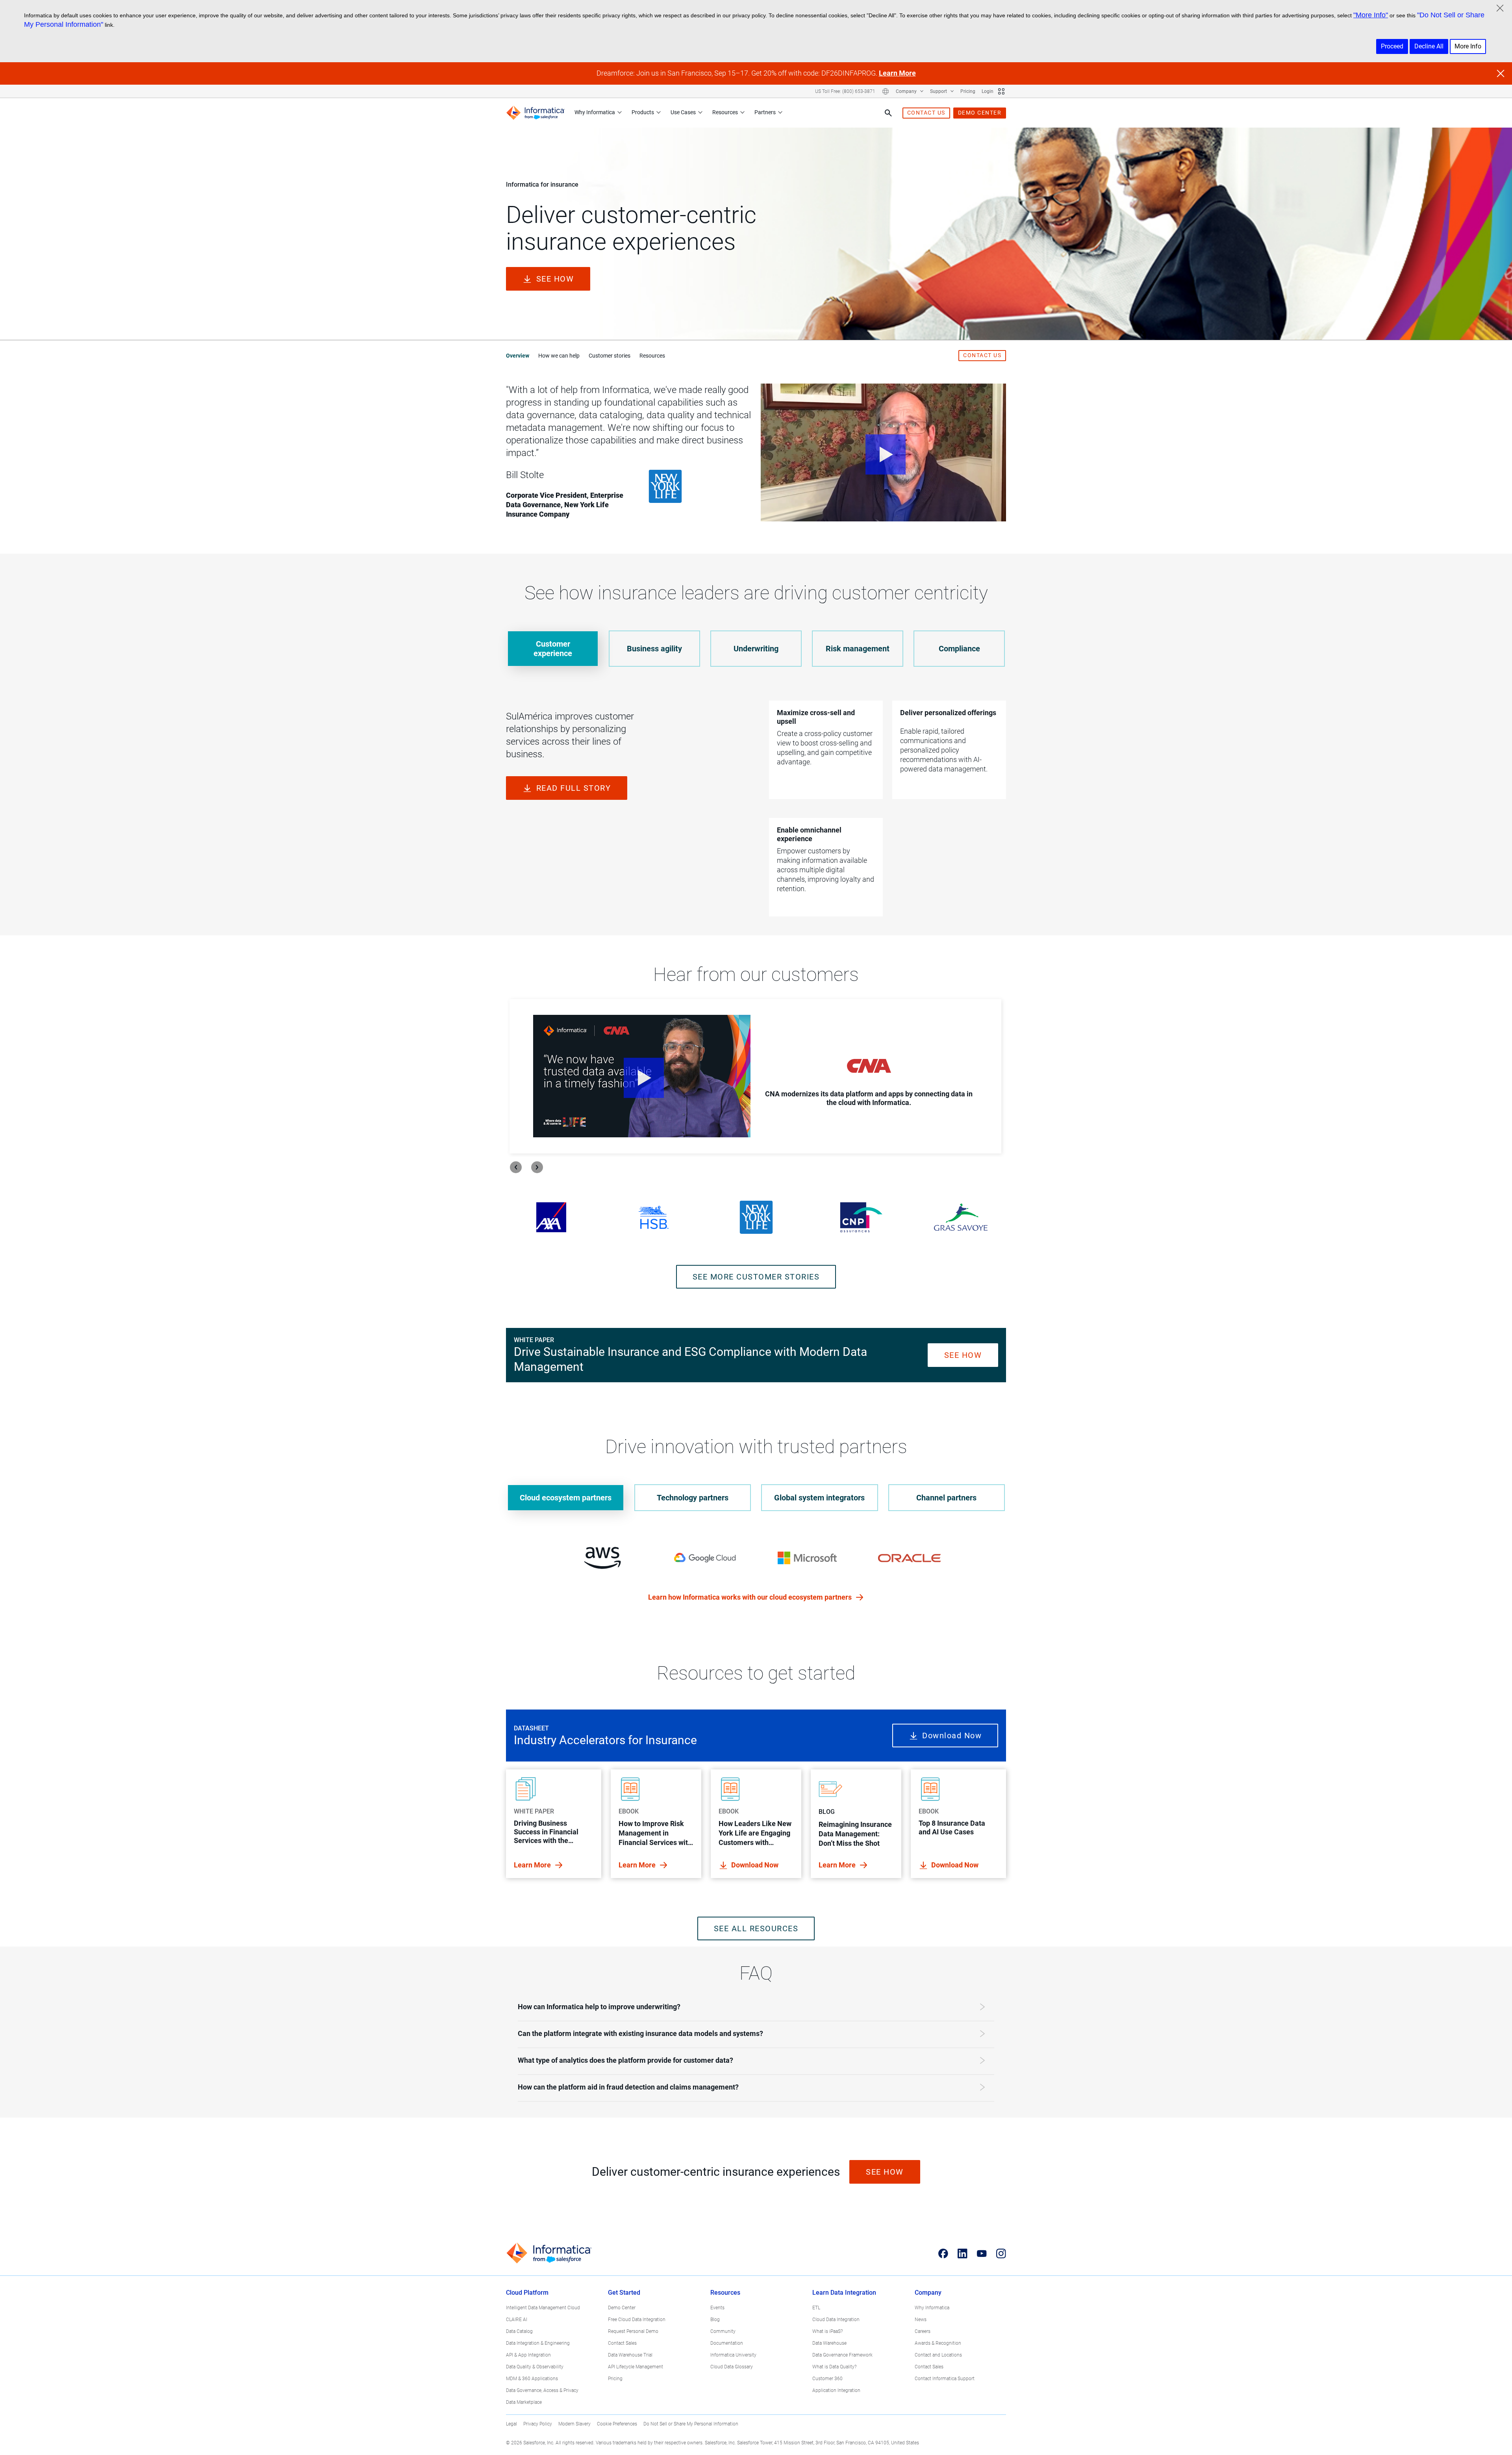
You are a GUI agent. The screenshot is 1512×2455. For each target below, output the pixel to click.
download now (755, 1865)
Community (723, 2331)
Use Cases (683, 112)
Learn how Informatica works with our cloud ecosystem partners (751, 1597)
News (921, 2320)
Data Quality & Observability (535, 2367)
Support (939, 91)
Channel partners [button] (946, 1498)
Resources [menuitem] (652, 356)
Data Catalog (519, 2331)
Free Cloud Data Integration (637, 2320)
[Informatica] (535, 113)
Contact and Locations (938, 2355)
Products (643, 112)
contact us (926, 113)
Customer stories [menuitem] (610, 356)
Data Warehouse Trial (630, 2355)
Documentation (727, 2343)
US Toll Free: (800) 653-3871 (845, 91)
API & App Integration (528, 2355)
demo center (980, 113)
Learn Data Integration (844, 2293)
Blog (715, 2320)
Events (717, 2308)
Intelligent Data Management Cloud (543, 2308)
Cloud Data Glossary (732, 2367)
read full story (574, 788)
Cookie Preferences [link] (617, 2424)
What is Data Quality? (834, 2367)
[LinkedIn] (963, 2253)
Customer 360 (827, 2379)
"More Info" (1371, 15)
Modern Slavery (574, 2424)
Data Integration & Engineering (538, 2343)
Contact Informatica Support (945, 2379)
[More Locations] (886, 91)
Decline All (1429, 46)
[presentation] (516, 1167)
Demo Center (622, 2308)
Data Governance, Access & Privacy (542, 2390)
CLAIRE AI (517, 2320)
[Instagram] (1001, 2253)
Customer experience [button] (553, 649)
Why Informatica (595, 112)
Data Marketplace (524, 2402)
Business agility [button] (654, 649)
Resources (725, 112)
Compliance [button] (959, 649)
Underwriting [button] (756, 649)
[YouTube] (982, 2253)
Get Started (624, 2293)
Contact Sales (622, 2343)
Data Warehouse (829, 2343)
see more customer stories (756, 1277)
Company (907, 91)
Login (988, 91)
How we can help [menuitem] (559, 356)
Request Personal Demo (633, 2331)
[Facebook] (943, 2253)
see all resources (756, 1928)
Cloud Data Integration (836, 2320)
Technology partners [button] (693, 1498)
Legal (511, 2424)
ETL (816, 2308)
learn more (533, 1865)
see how (555, 279)
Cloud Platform (527, 2293)
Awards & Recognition (938, 2343)
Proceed (1392, 46)
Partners (765, 112)
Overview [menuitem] (518, 356)
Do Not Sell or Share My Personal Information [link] (691, 2424)
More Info (1468, 46)
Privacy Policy (538, 2424)
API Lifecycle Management (636, 2367)
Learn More (897, 73)
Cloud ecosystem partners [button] (566, 1498)
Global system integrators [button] (819, 1498)
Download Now (648, 1124)
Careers (923, 2331)
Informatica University (733, 2355)
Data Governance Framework (842, 2355)
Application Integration (836, 2390)
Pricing (968, 91)
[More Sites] (1001, 91)
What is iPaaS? (827, 2331)
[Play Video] (883, 452)
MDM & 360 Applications (532, 2379)
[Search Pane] (888, 113)
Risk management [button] (858, 649)
